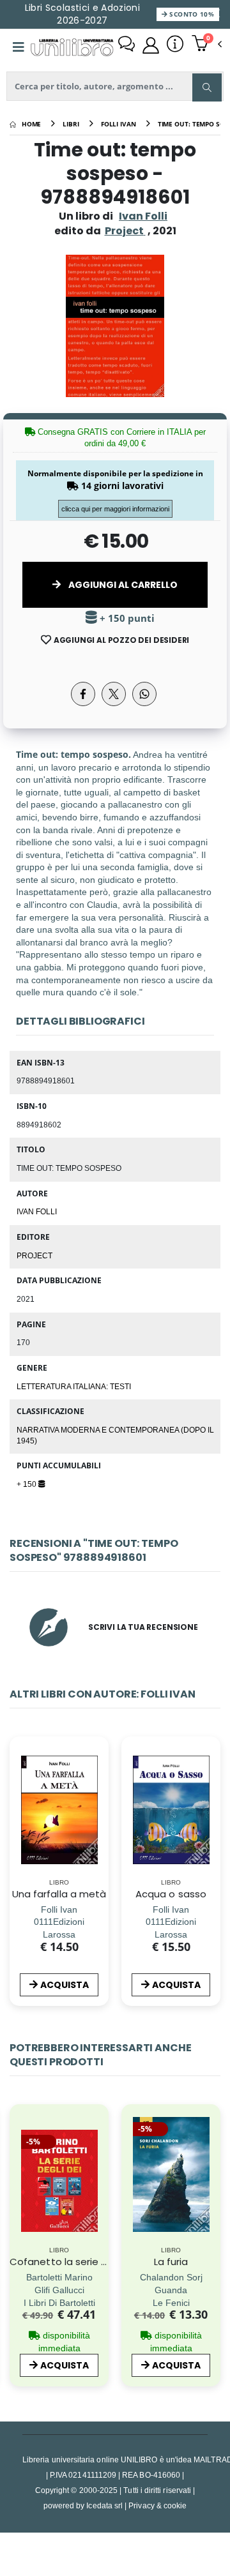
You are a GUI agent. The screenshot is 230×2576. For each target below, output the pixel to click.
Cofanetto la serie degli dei (76, 2262)
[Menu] (19, 47)
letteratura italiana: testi (74, 1386)
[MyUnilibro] (151, 45)
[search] (207, 87)
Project (34, 1255)
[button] (207, 45)
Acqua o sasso (171, 1894)
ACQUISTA (65, 1985)
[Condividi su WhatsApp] (144, 694)
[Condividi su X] (114, 694)
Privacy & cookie (157, 2505)
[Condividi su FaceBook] (83, 694)
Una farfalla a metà (59, 1894)
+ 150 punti (126, 618)
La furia (171, 2262)
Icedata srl (104, 2505)
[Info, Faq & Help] (175, 45)
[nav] (16, 2199)
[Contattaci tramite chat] (126, 45)
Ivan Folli (143, 216)
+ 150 (27, 1484)
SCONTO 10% (191, 14)
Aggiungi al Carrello (122, 585)
